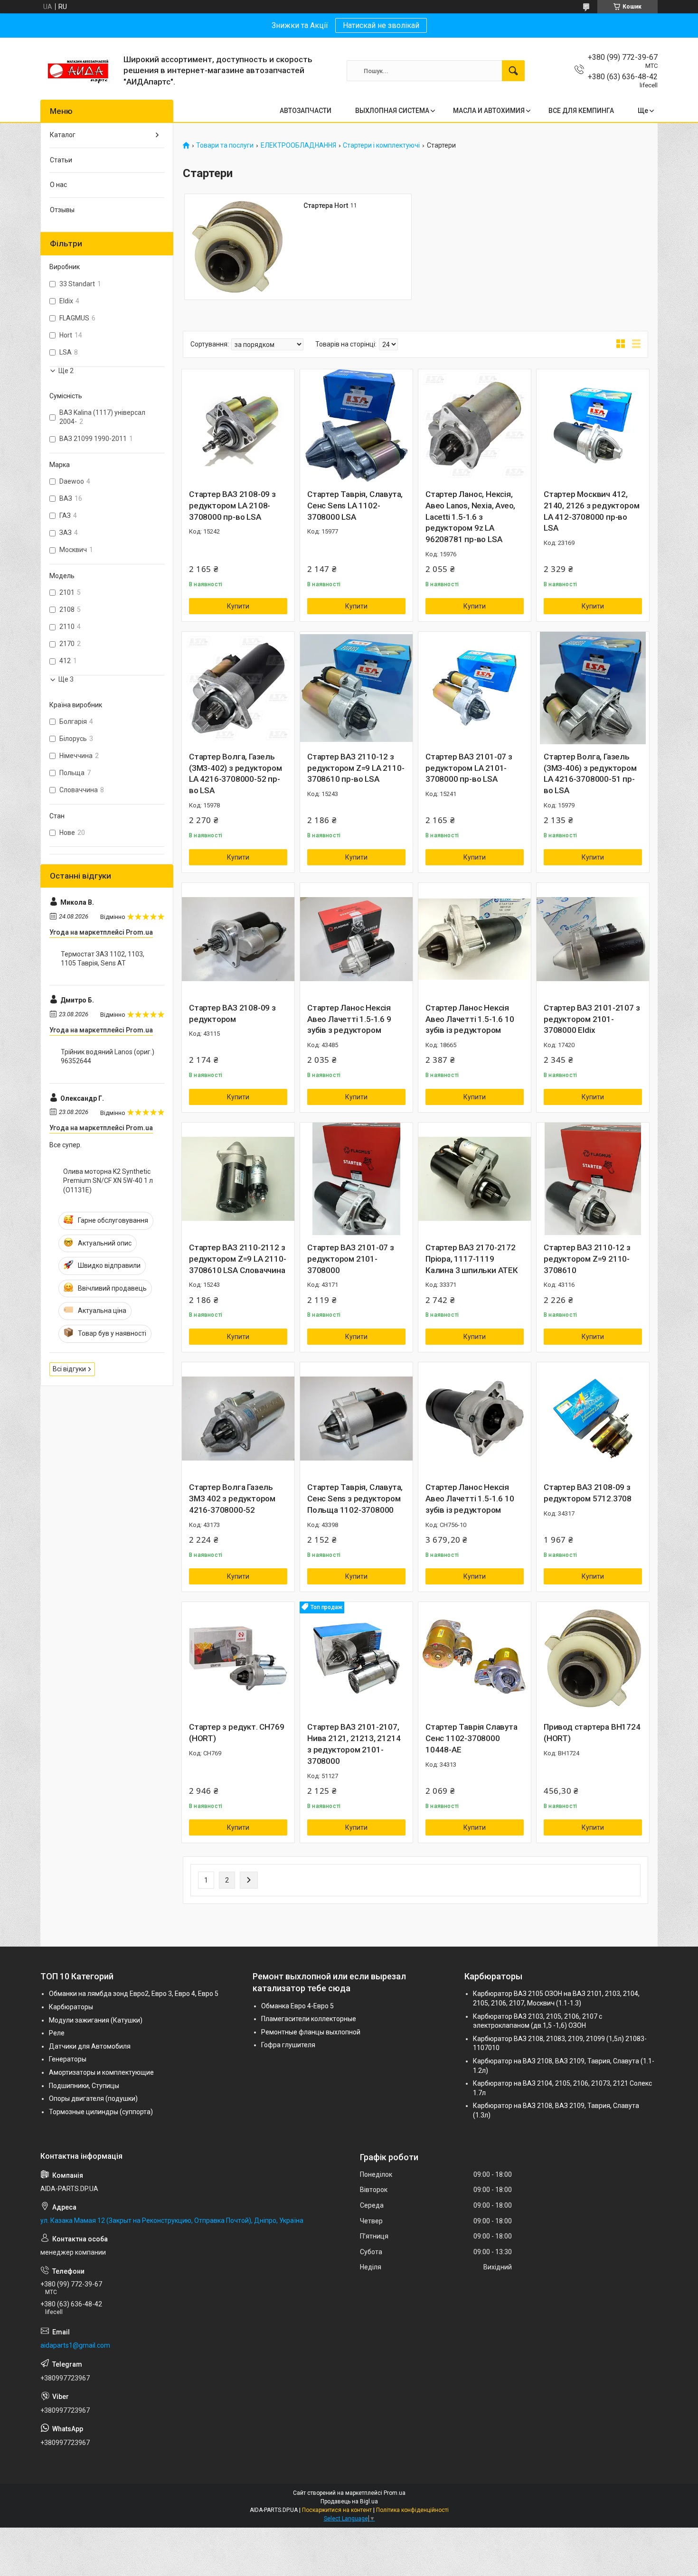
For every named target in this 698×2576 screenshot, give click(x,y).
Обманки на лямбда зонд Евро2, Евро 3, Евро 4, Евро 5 (134, 1994)
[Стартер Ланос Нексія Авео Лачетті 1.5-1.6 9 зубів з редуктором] (356, 939)
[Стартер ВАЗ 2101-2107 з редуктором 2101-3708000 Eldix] (593, 939)
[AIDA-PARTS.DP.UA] (78, 71)
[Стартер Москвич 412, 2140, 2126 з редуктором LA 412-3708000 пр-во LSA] (593, 426)
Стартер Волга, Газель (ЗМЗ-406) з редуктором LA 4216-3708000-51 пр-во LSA (590, 773)
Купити (238, 606)
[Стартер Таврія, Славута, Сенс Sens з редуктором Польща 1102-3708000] (356, 1419)
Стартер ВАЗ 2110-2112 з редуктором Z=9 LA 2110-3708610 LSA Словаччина (237, 1259)
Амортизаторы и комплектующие (101, 2072)
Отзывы (62, 210)
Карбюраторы (71, 2007)
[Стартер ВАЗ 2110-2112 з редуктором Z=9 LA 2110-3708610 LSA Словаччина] (238, 1179)
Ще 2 (66, 371)
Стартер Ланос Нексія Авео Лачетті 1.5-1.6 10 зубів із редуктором (470, 1019)
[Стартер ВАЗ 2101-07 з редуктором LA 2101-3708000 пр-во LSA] (475, 688)
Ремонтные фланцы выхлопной (311, 2032)
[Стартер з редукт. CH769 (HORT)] (238, 1658)
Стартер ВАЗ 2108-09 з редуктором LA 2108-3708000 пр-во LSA (232, 506)
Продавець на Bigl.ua (349, 2501)
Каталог (63, 135)
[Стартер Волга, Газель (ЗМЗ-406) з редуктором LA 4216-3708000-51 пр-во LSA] (593, 688)
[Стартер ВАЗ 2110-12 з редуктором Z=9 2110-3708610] (593, 1179)
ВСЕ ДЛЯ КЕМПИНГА (581, 111)
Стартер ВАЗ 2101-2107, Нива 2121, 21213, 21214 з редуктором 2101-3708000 (354, 1744)
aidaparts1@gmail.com (75, 2345)
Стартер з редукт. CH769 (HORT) (236, 1733)
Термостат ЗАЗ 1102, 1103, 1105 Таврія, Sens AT (103, 959)
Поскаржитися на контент (337, 2510)
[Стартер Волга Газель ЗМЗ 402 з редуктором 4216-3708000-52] (238, 1419)
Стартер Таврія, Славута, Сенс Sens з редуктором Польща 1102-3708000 (355, 1499)
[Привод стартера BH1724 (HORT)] (593, 1658)
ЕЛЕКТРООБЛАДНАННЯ (298, 145)
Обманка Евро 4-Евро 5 (297, 2006)
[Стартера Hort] (237, 247)
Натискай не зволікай (381, 25)
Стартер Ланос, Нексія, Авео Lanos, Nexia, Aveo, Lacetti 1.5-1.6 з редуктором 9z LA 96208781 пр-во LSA (470, 517)
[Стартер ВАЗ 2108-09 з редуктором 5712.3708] (593, 1419)
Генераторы (68, 2059)
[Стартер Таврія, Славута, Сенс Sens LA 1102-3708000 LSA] (356, 426)
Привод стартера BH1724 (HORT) (592, 1733)
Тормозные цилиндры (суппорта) (101, 2112)
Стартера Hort (326, 206)
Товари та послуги (225, 145)
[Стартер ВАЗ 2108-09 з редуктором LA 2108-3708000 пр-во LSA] (238, 426)
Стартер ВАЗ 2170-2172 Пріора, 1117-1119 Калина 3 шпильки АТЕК (472, 1259)
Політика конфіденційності (412, 2510)
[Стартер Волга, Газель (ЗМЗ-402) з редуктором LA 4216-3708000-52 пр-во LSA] (238, 688)
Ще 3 (66, 679)
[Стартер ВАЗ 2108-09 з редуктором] (238, 939)
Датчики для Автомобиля (90, 2046)
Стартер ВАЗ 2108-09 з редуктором (232, 1013)
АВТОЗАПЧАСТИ (306, 111)
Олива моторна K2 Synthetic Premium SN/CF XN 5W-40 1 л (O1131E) (108, 1181)
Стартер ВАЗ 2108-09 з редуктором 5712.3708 (588, 1493)
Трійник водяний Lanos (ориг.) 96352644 (108, 1057)
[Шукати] (513, 71)
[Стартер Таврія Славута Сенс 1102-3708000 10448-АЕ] (475, 1658)
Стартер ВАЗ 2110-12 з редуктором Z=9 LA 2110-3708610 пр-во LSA (356, 768)
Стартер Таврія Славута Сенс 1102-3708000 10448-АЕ (472, 1738)
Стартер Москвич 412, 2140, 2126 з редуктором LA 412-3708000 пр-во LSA (591, 511)
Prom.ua (395, 2493)
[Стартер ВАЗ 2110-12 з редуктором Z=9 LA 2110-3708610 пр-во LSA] (356, 688)
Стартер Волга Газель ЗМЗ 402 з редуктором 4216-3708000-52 (232, 1499)
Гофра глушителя (288, 2045)
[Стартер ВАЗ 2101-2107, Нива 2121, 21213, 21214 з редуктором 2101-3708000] (356, 1658)
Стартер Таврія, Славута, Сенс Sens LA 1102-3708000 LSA (355, 506)
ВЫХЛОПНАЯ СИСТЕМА (392, 111)
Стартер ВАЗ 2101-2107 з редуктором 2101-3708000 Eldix (592, 1019)
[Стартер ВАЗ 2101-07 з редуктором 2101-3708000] (356, 1179)
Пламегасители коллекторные (309, 2019)
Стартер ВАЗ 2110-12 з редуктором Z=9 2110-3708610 (587, 1259)
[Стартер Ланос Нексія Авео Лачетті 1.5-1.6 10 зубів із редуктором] (475, 939)
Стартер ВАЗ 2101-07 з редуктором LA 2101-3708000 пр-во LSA (469, 768)
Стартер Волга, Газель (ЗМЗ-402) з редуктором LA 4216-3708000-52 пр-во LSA (236, 773)
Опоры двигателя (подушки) (93, 2098)
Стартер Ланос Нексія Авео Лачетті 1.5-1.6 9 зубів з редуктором (349, 1019)
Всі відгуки (69, 1369)
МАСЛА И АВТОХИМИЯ (489, 111)
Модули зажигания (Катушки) (96, 2020)
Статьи (61, 160)
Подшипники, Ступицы (84, 2086)
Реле (57, 2033)
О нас (58, 185)
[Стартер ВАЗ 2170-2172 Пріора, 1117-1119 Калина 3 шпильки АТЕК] (475, 1179)
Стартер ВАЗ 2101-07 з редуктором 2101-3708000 (351, 1259)
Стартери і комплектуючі (381, 145)
